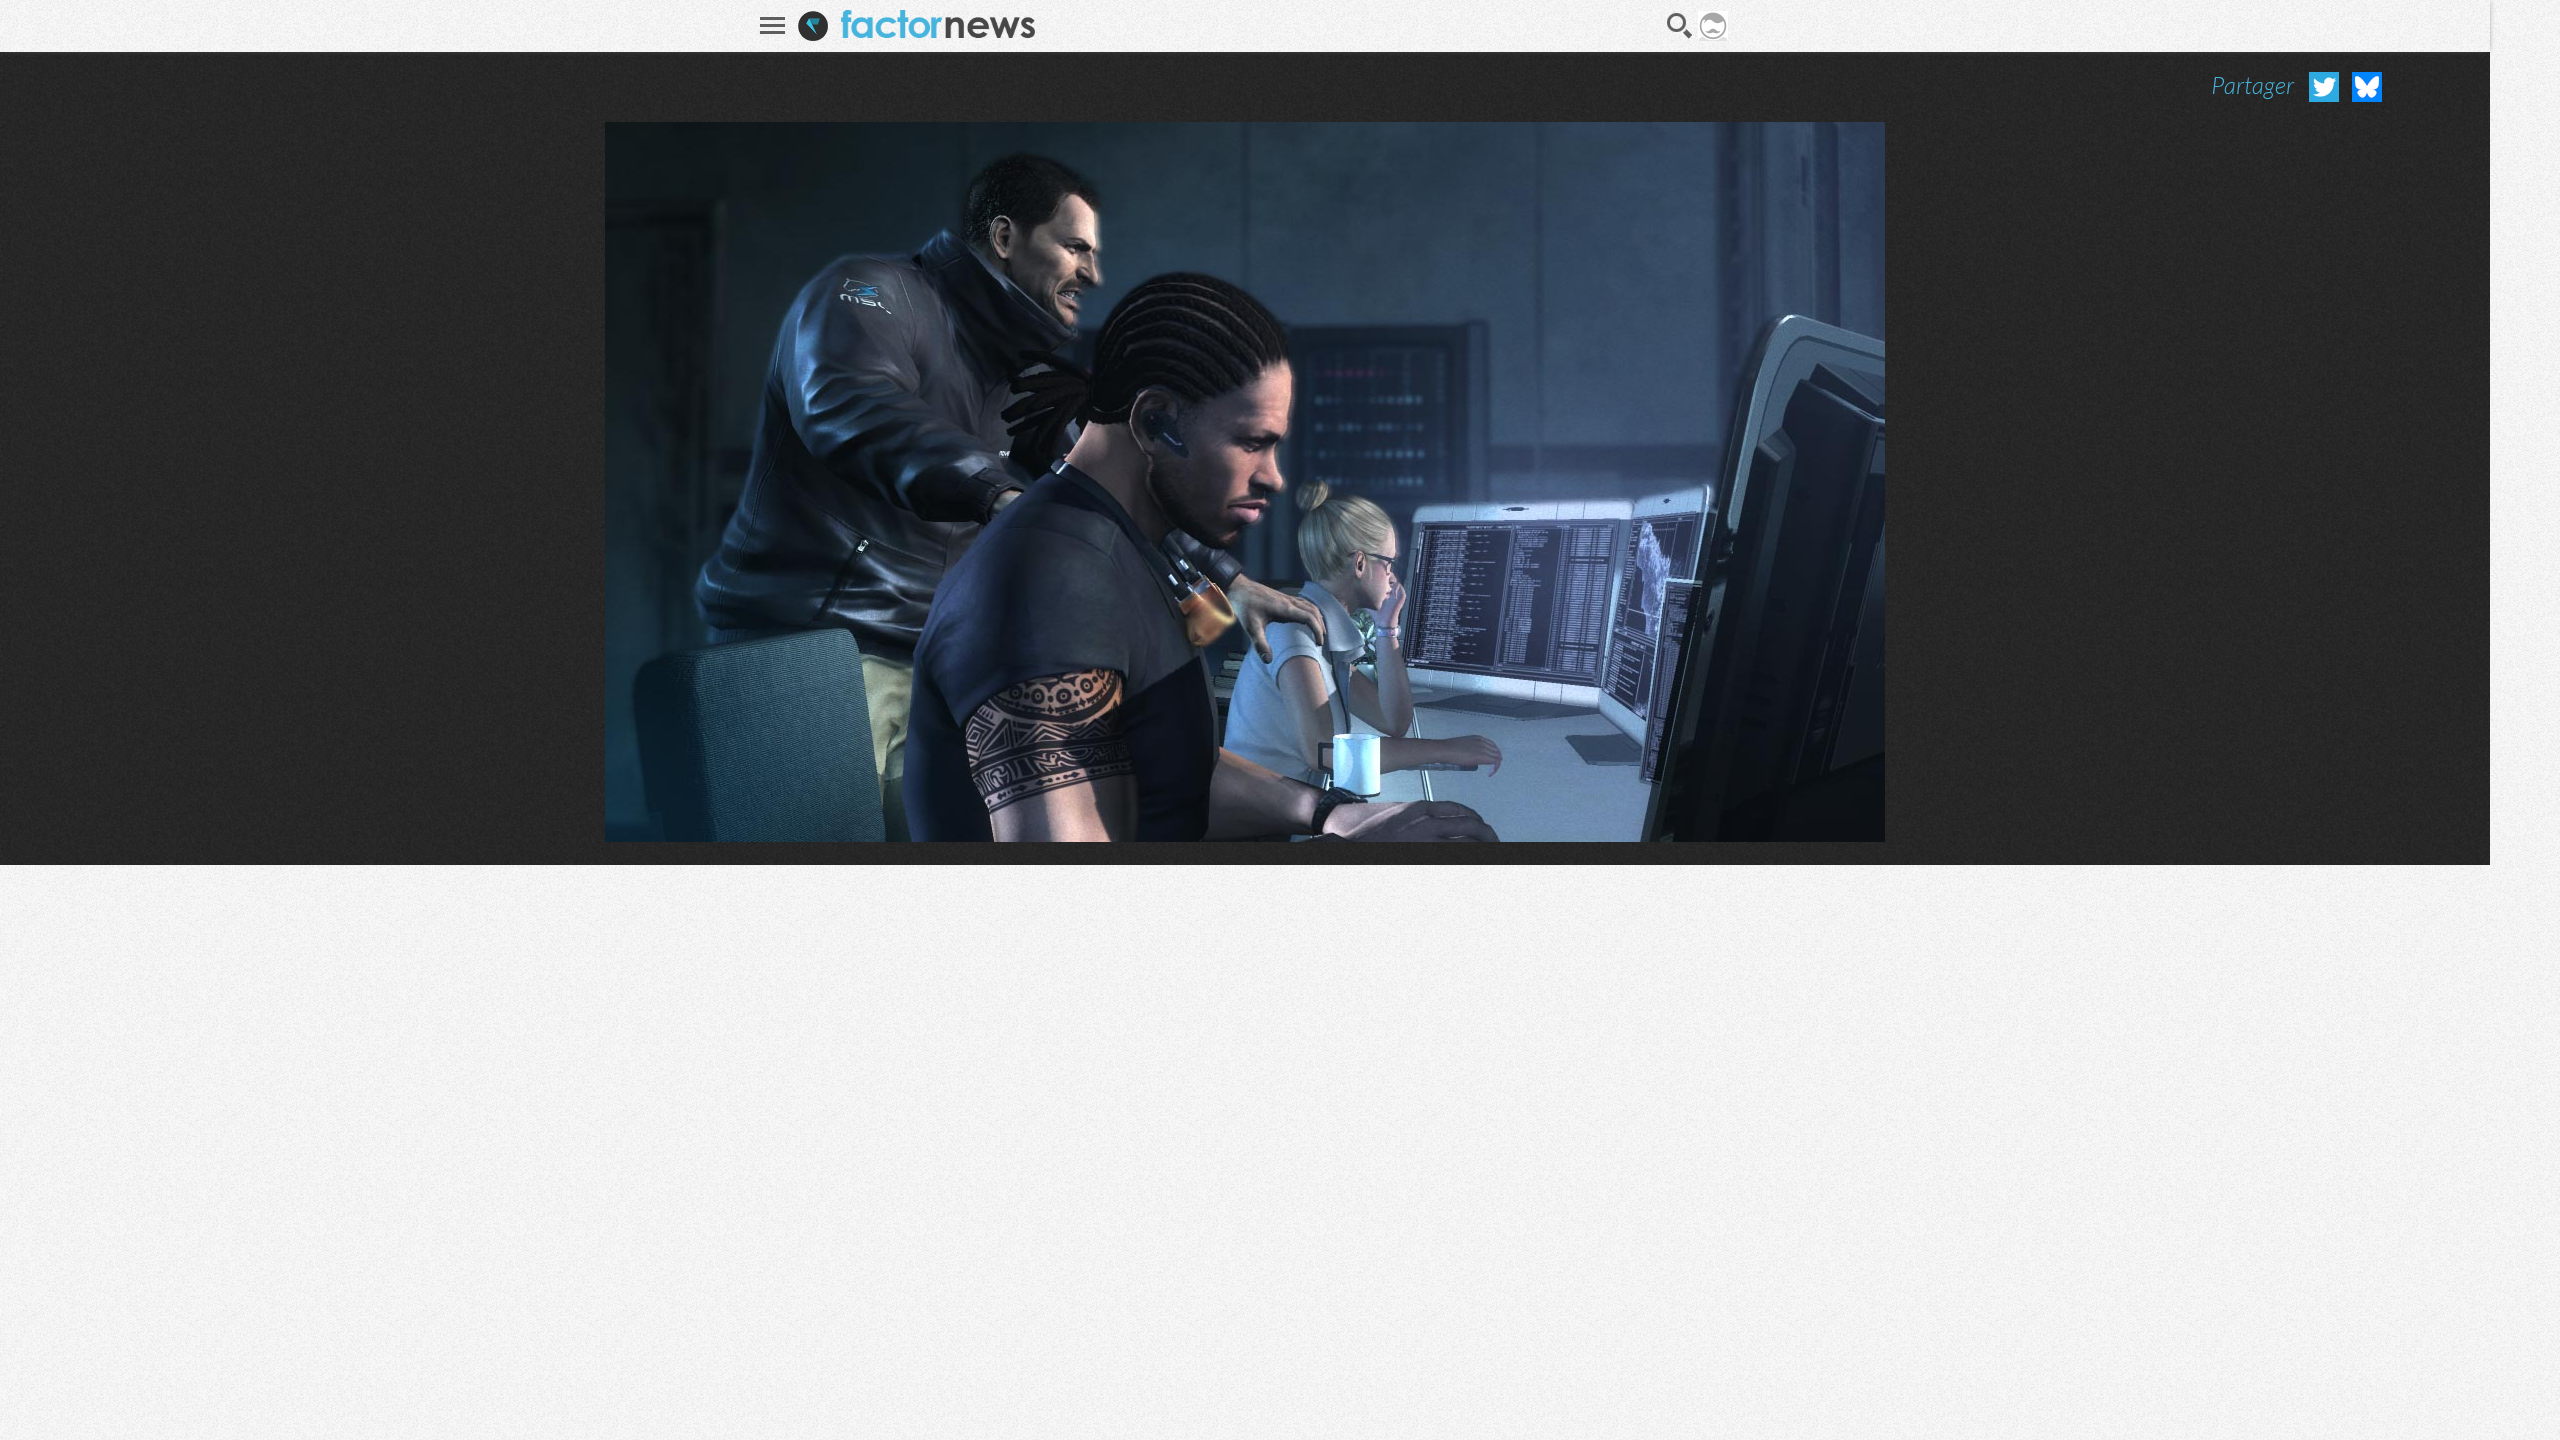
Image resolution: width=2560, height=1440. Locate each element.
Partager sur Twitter (2324, 87)
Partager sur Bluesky (2367, 87)
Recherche (1680, 26)
